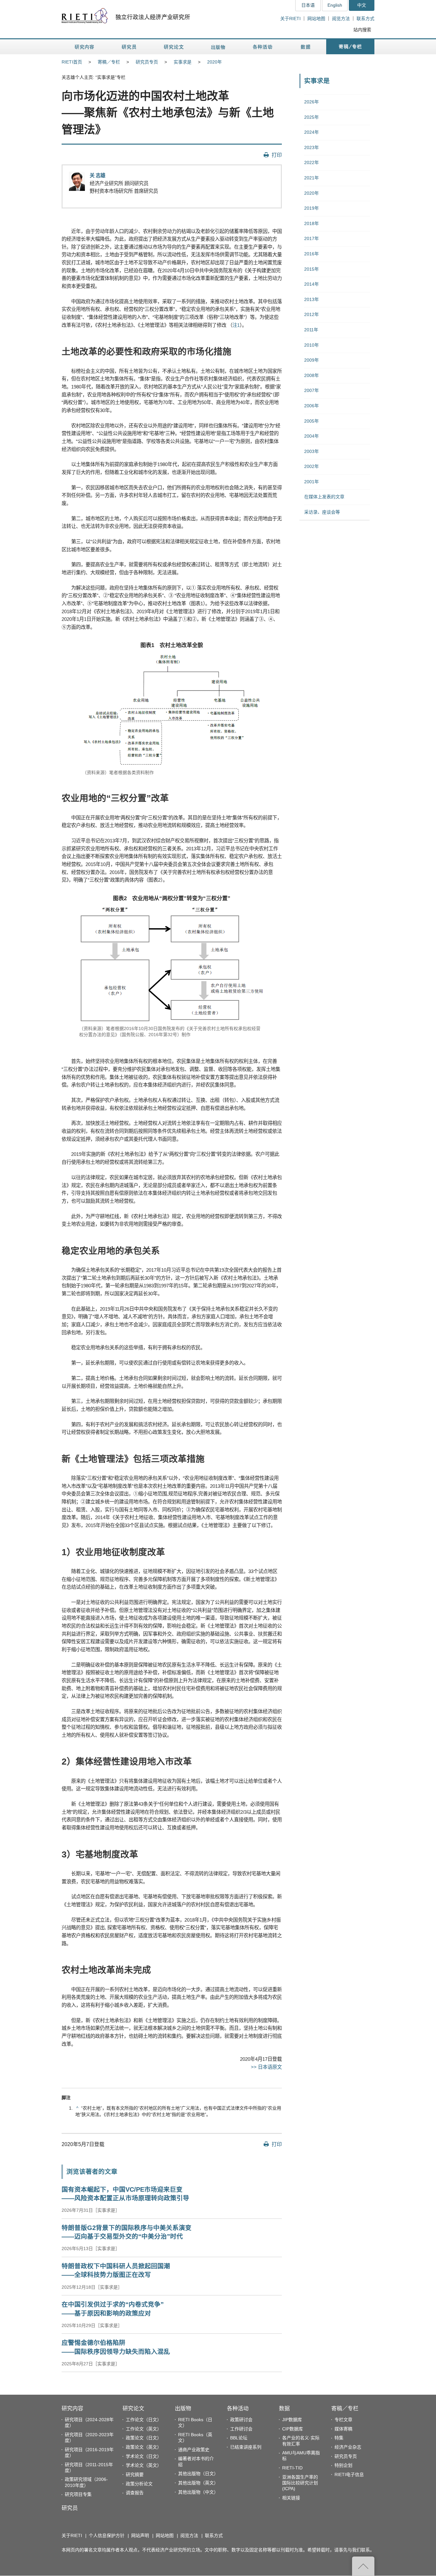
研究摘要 (135, 2474)
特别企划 (343, 2465)
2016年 (312, 254)
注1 (236, 325)
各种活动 (238, 2409)
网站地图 (316, 19)
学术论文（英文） (144, 2465)
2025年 (312, 117)
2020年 (214, 62)
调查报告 (135, 2493)
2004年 (312, 436)
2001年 (312, 482)
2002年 (312, 466)
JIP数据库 (292, 2420)
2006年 (312, 406)
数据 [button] (306, 47)
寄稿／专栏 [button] (350, 47)
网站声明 (140, 2535)
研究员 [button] (129, 47)
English (335, 5)
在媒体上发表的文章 (324, 497)
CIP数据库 (293, 2429)
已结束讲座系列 (246, 2447)
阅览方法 (341, 19)
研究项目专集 (78, 2494)
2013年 (312, 299)
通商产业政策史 (194, 2450)
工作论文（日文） (144, 2420)
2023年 (312, 147)
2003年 (312, 451)
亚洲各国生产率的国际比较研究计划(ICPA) (300, 2483)
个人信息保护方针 (107, 2535)
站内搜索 (362, 30)
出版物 (183, 2409)
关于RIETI (290, 19)
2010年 (312, 345)
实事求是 (183, 62)
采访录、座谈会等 (322, 512)
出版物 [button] (218, 47)
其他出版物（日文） (198, 2474)
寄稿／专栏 (109, 62)
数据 (284, 2409)
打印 (277, 155)
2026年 (312, 102)
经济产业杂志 (348, 2447)
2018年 (312, 223)
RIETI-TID (292, 2468)
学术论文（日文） (144, 2456)
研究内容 (72, 2409)
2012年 (312, 314)
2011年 (311, 330)
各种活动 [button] (263, 47)
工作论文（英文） (144, 2429)
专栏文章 (343, 2420)
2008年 (312, 375)
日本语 (308, 5)
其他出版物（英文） (198, 2483)
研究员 (70, 2508)
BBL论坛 (239, 2438)
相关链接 (291, 2498)
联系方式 (365, 19)
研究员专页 (147, 62)
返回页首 (363, 2566)
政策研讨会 (241, 2420)
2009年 (312, 360)
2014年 (312, 284)
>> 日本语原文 (266, 2067)
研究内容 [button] (85, 47)
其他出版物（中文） (198, 2492)
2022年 (312, 162)
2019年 (312, 208)
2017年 (312, 238)
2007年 (312, 390)
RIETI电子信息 (349, 2474)
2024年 (312, 132)
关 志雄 (98, 175)
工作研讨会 (241, 2429)
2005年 (312, 421)
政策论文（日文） (144, 2438)
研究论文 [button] (174, 47)
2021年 (312, 178)
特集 (339, 2438)
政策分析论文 (139, 2484)
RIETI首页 (72, 62)
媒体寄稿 (343, 2429)
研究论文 (133, 2409)
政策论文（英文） (144, 2447)
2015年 (312, 269)
